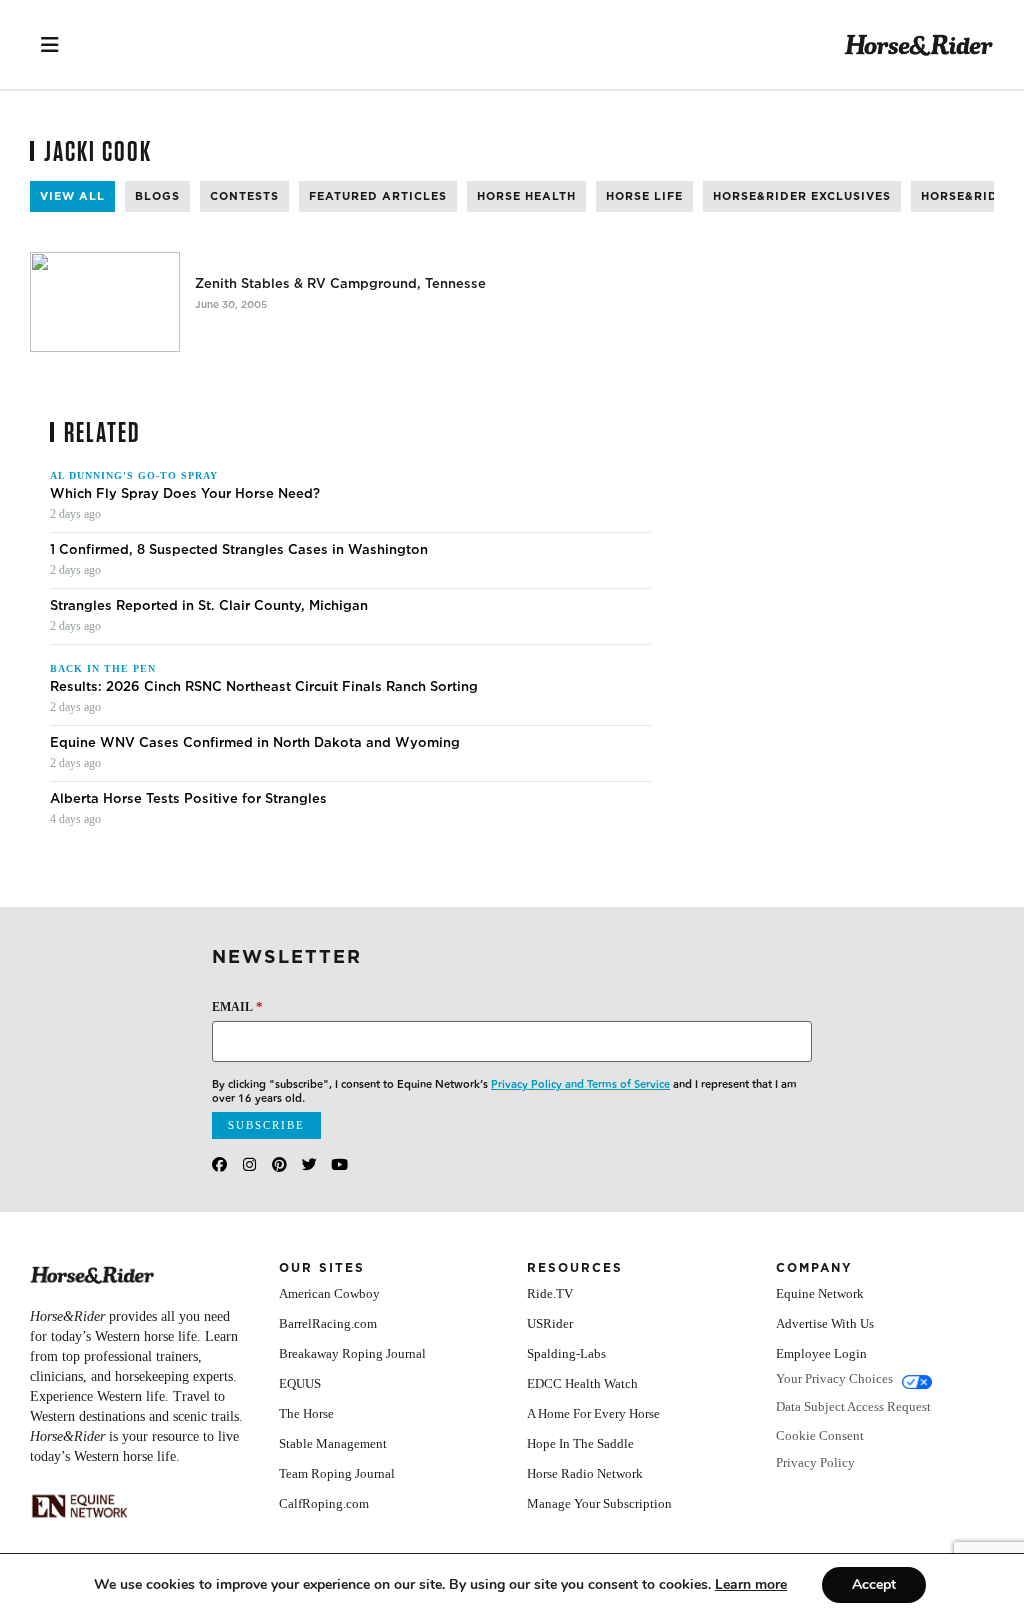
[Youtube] (339, 1164)
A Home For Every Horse (593, 1413)
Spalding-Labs (566, 1353)
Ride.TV (550, 1293)
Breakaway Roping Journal (352, 1353)
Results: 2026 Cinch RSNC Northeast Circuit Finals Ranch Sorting (264, 687)
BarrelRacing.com (328, 1323)
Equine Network (820, 1293)
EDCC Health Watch (582, 1383)
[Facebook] (219, 1164)
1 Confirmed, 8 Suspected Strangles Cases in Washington (239, 550)
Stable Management (333, 1443)
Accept (874, 1584)
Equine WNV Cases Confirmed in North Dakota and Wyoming (255, 743)
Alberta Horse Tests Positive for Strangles (188, 799)
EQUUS (300, 1383)
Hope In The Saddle (580, 1443)
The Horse (306, 1413)
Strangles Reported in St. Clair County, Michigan (209, 606)
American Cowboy (329, 1293)
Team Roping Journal (337, 1473)
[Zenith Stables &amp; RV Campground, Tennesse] (105, 302)
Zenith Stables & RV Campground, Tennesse (340, 284)
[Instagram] (249, 1164)
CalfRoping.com (324, 1503)
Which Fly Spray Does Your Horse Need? (185, 494)
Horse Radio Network (585, 1473)
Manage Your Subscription (599, 1503)
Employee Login (821, 1353)
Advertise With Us (825, 1323)
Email (237, 1006)
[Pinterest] (279, 1164)
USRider (550, 1323)
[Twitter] (309, 1164)
